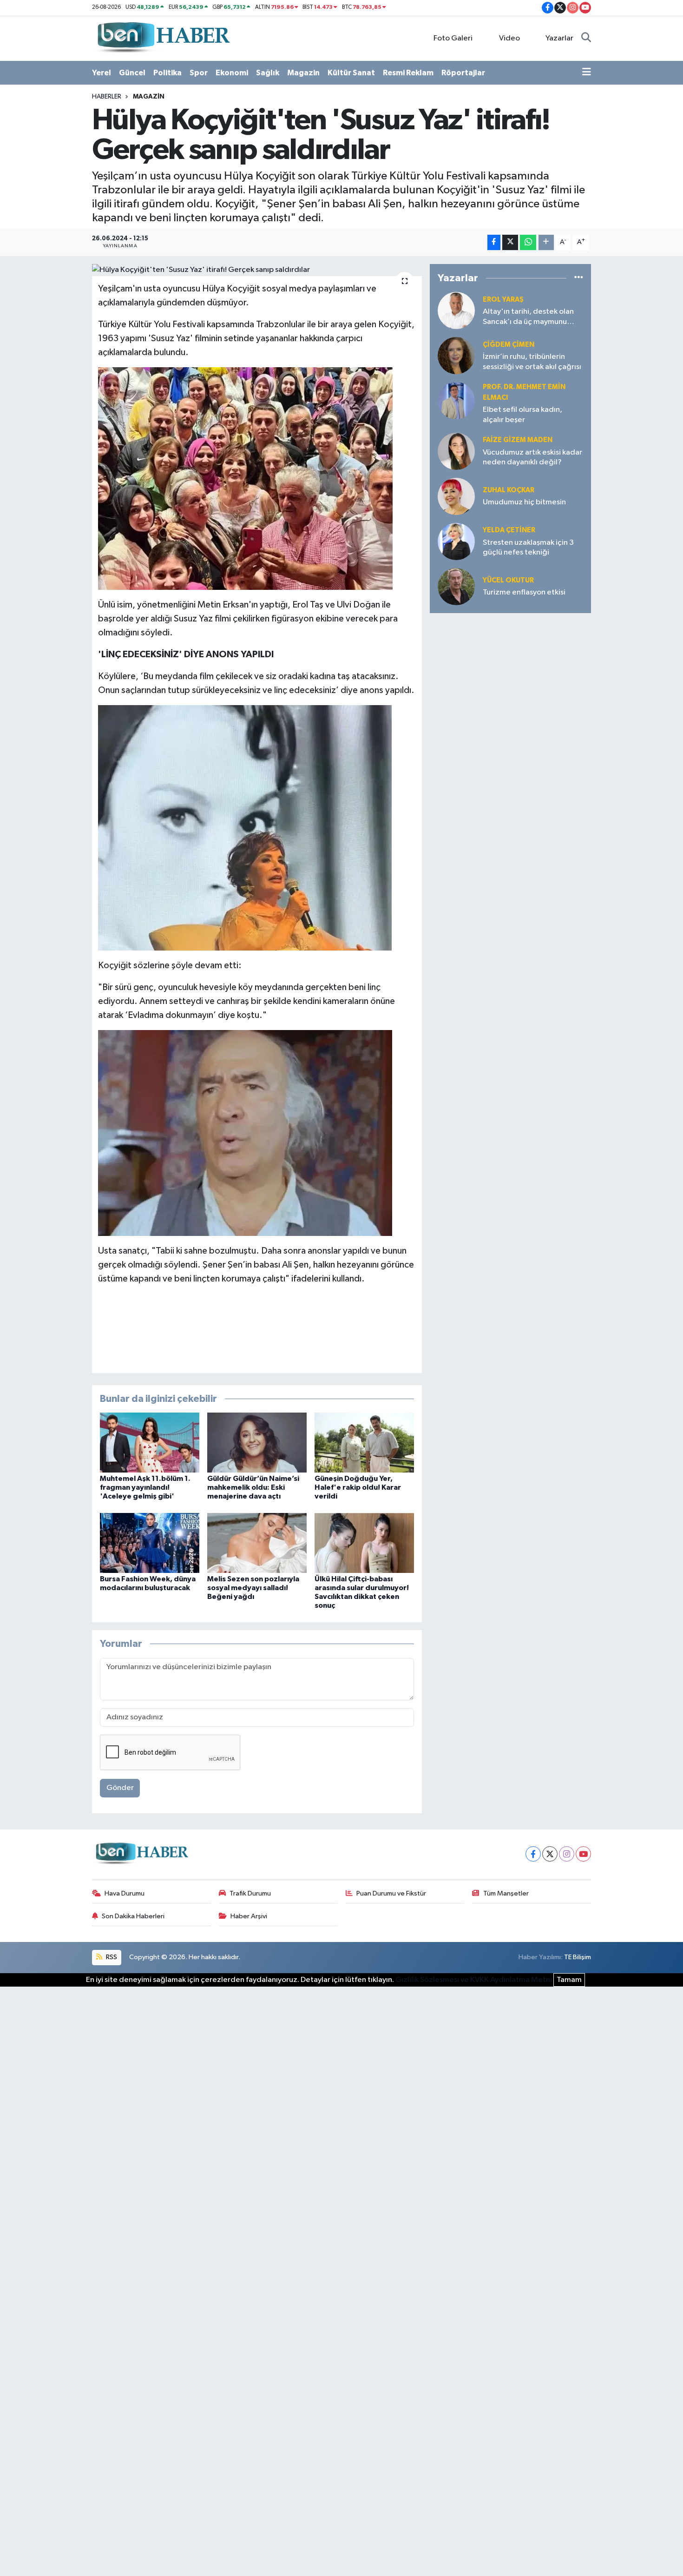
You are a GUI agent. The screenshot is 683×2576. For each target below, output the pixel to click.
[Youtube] (583, 1854)
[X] (550, 1854)
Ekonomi (232, 73)
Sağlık (268, 73)
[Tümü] (579, 278)
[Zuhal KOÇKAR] (456, 496)
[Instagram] (567, 1854)
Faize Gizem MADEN (518, 440)
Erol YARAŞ (503, 300)
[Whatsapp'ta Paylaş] (528, 242)
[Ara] (586, 39)
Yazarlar (559, 38)
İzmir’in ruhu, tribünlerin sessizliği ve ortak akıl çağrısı (532, 362)
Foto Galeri (453, 38)
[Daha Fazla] (546, 242)
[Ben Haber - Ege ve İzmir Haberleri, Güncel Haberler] (163, 38)
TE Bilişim (578, 1957)
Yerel (102, 73)
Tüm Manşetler (506, 1893)
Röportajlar (463, 73)
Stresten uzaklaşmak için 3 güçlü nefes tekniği (528, 548)
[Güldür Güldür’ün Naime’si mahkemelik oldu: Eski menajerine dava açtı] (257, 1443)
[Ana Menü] (587, 73)
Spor (199, 73)
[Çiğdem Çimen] (456, 355)
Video (509, 38)
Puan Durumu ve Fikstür (391, 1893)
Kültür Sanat (351, 73)
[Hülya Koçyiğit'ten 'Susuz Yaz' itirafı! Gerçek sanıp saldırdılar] (257, 270)
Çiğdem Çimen (509, 345)
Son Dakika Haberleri (133, 1916)
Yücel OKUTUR (508, 580)
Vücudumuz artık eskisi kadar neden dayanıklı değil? (532, 457)
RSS (111, 1957)
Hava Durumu (125, 1893)
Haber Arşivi (249, 1916)
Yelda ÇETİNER (509, 530)
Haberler (107, 97)
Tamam (569, 1980)
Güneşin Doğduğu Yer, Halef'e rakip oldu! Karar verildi (358, 1487)
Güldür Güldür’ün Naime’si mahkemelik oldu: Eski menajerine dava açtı (253, 1487)
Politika (167, 73)
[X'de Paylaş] (510, 242)
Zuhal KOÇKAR (509, 490)
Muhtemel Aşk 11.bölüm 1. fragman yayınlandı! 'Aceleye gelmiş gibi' (145, 1487)
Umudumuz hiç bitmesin (524, 502)
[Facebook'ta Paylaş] (494, 242)
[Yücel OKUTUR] (456, 586)
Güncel (132, 73)
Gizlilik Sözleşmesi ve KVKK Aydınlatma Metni (474, 1980)
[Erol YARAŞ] (456, 310)
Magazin (303, 73)
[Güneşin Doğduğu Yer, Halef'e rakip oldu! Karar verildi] (364, 1443)
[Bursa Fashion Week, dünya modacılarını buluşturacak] (150, 1542)
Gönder (120, 1788)
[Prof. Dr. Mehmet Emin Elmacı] (456, 400)
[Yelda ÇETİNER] (456, 541)
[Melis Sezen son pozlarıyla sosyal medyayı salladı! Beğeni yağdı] (257, 1542)
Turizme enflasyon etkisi (524, 592)
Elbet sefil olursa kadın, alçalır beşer (522, 415)
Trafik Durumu (250, 1893)
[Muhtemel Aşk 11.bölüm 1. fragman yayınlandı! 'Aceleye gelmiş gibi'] (150, 1443)
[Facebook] (533, 1854)
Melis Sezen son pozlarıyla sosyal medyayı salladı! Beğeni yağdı (253, 1588)
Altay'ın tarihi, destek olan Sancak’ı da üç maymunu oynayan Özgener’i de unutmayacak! (528, 317)
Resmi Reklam (408, 73)
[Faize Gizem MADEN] (456, 451)
